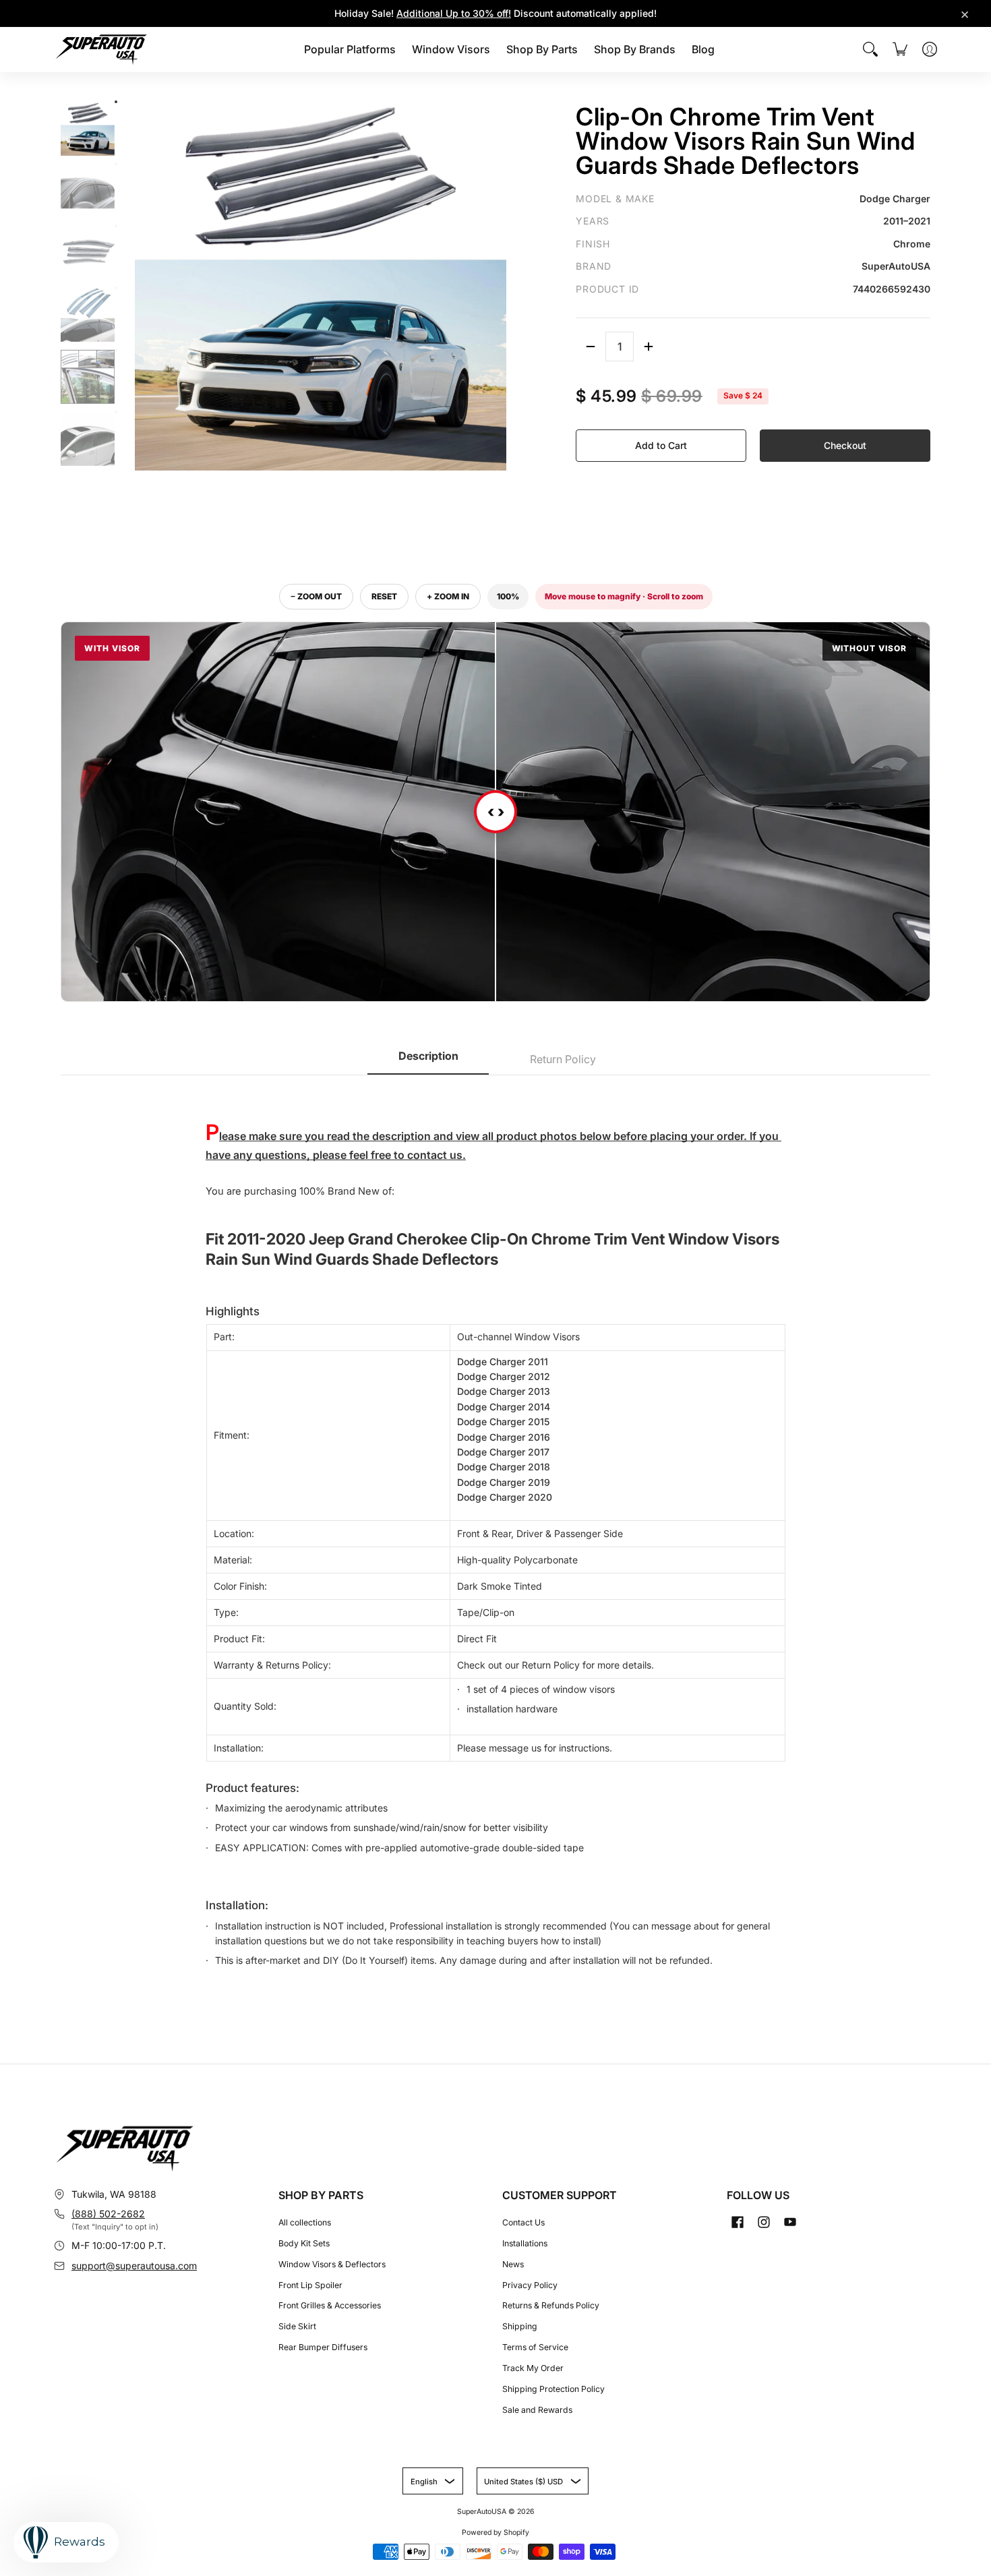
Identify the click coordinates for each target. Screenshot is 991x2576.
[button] (738, 2222)
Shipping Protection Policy (553, 2389)
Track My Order (533, 2368)
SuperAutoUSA (482, 2512)
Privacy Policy (530, 2285)
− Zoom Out (316, 596)
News (513, 2264)
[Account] (930, 49)
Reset (384, 596)
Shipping (520, 2326)
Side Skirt (297, 2326)
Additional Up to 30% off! (454, 13)
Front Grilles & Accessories (330, 2305)
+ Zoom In (448, 596)
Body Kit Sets (304, 2243)
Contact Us (523, 2222)
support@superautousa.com (134, 2266)
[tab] (428, 1060)
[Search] (870, 49)
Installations (525, 2243)
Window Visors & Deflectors (332, 2264)
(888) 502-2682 (108, 2214)
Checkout (845, 445)
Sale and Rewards (537, 2410)
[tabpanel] (495, 1529)
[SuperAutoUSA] (101, 50)
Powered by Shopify (495, 2533)
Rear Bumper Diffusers (323, 2347)
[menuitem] (350, 50)
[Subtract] (591, 347)
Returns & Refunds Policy (551, 2305)
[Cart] (900, 49)
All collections (305, 2222)
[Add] (649, 347)
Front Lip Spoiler (310, 2285)
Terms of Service (535, 2347)
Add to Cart (661, 445)
